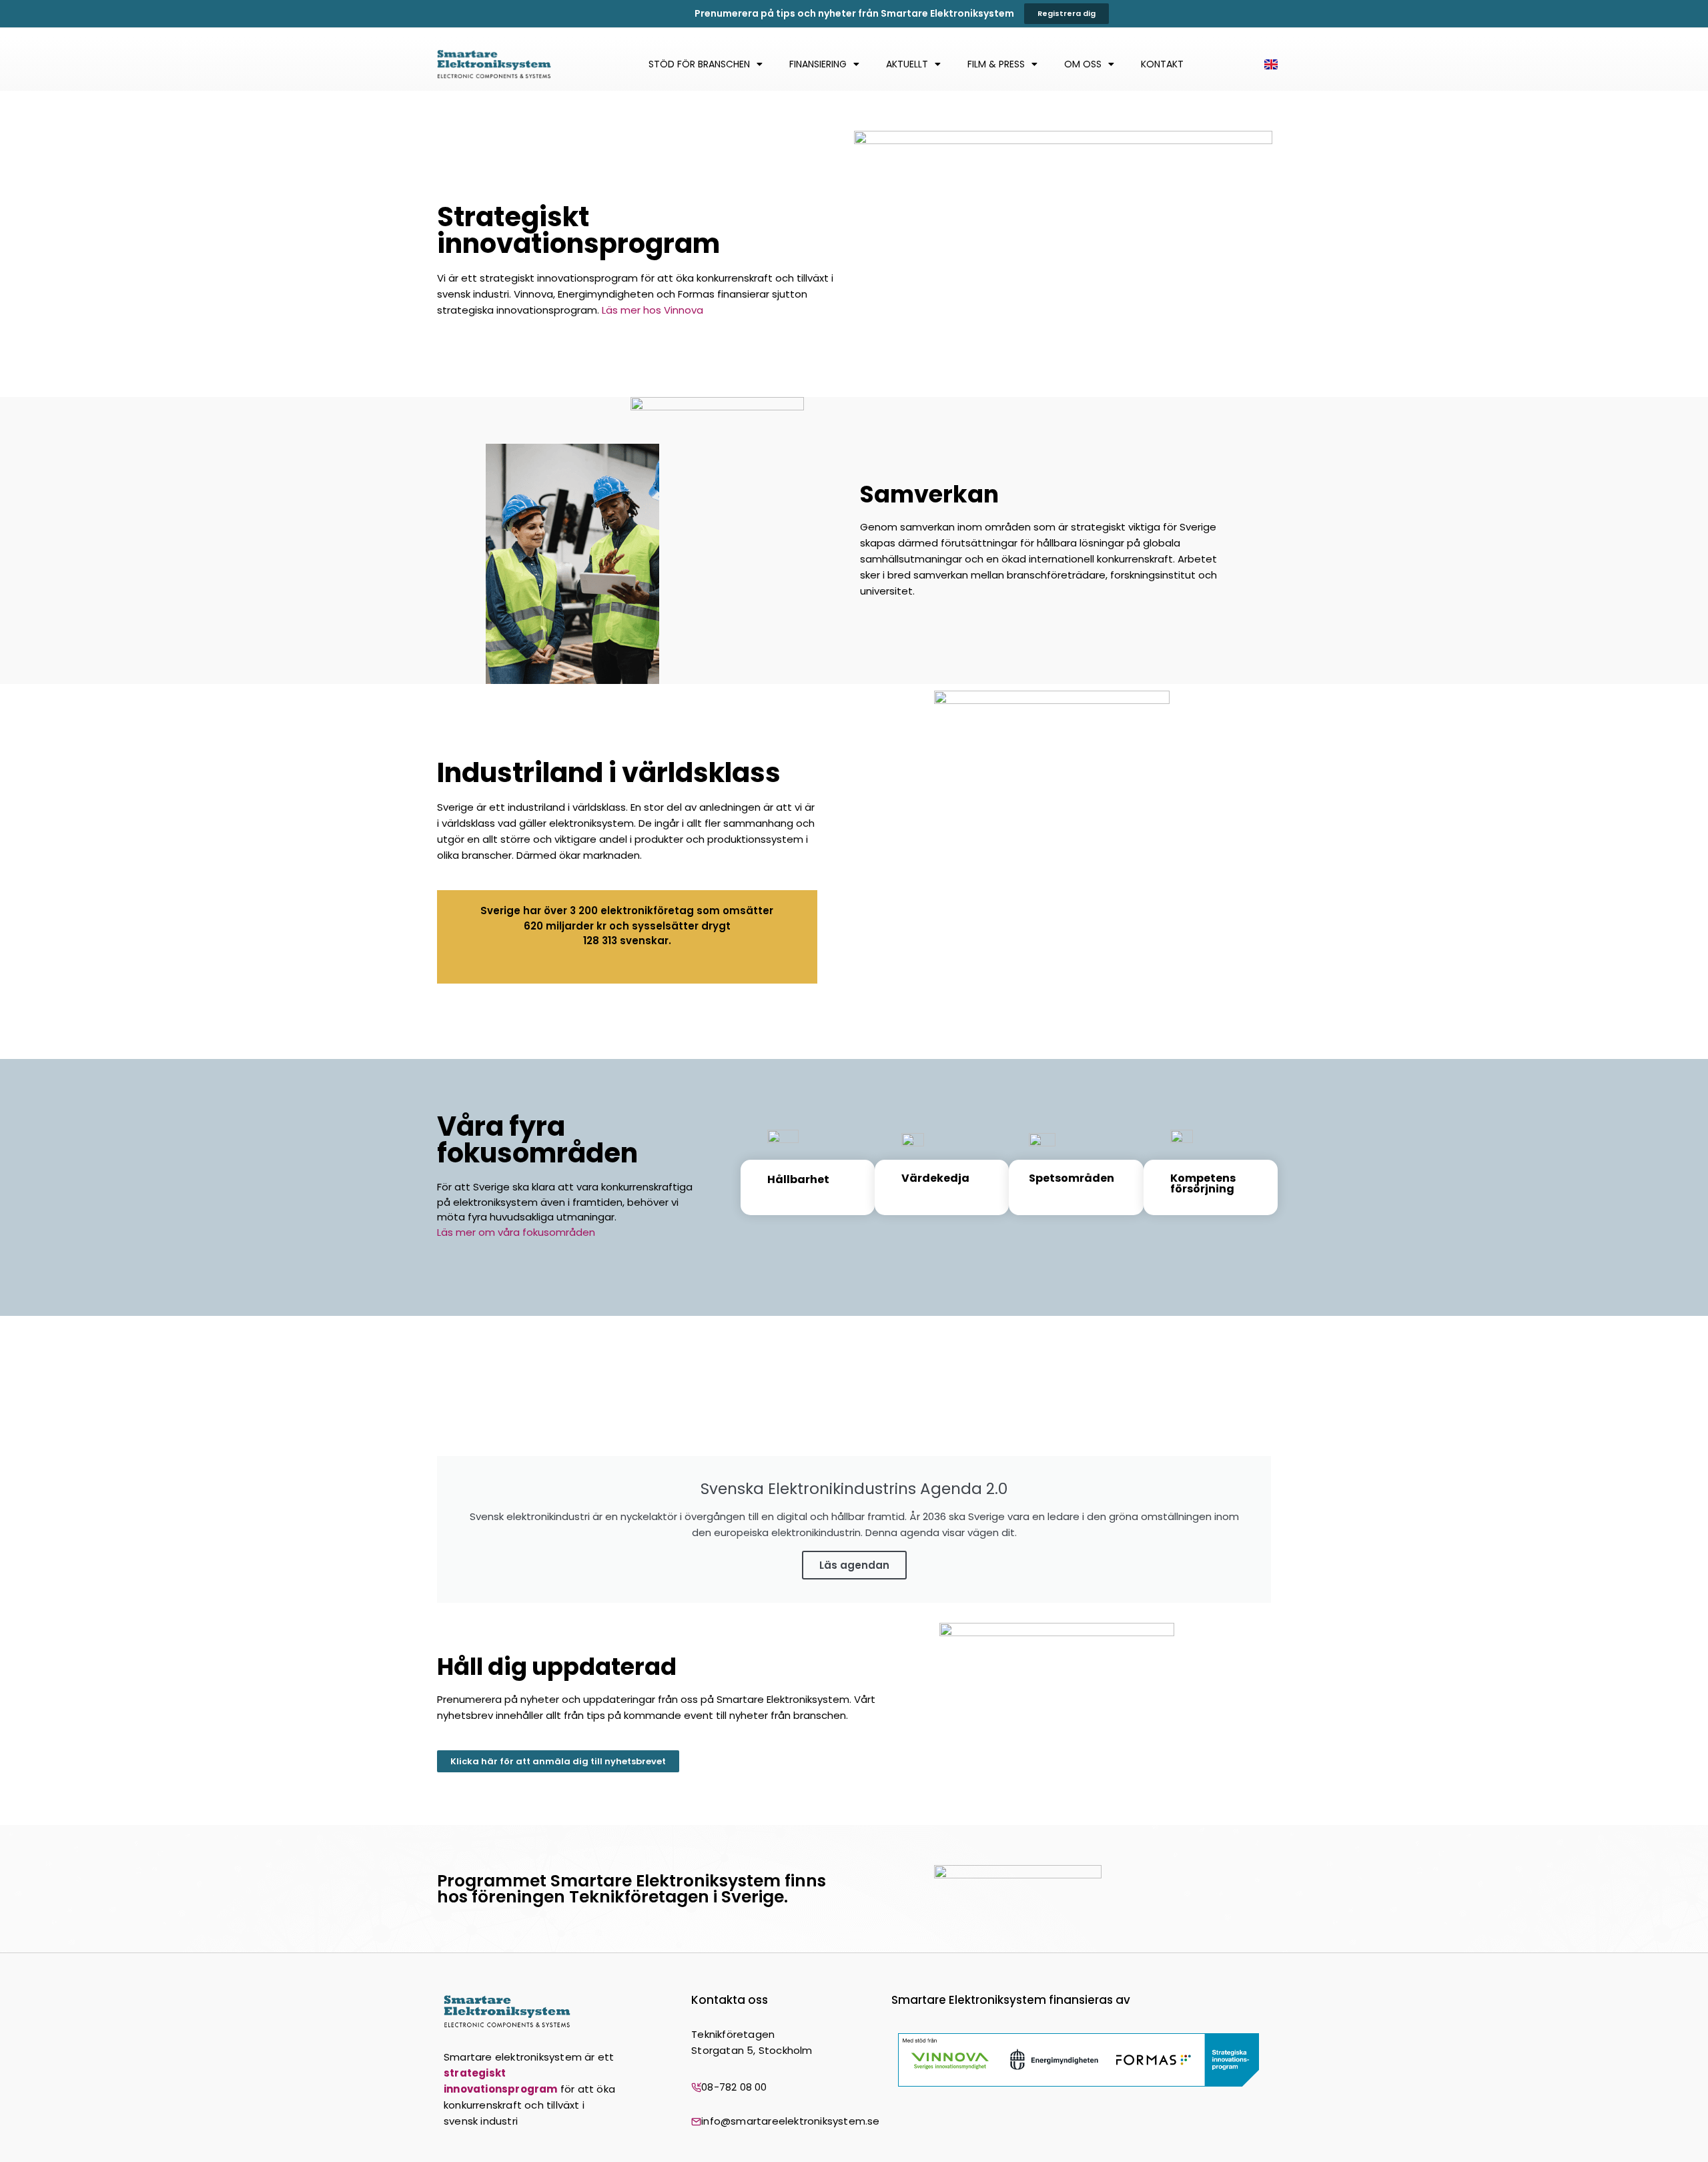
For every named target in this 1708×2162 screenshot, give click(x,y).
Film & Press (996, 64)
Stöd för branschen (699, 64)
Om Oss (1083, 64)
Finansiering (818, 64)
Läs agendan (854, 1565)
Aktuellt (907, 64)
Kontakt (1162, 64)
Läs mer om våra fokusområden (516, 1232)
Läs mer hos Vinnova (653, 310)
